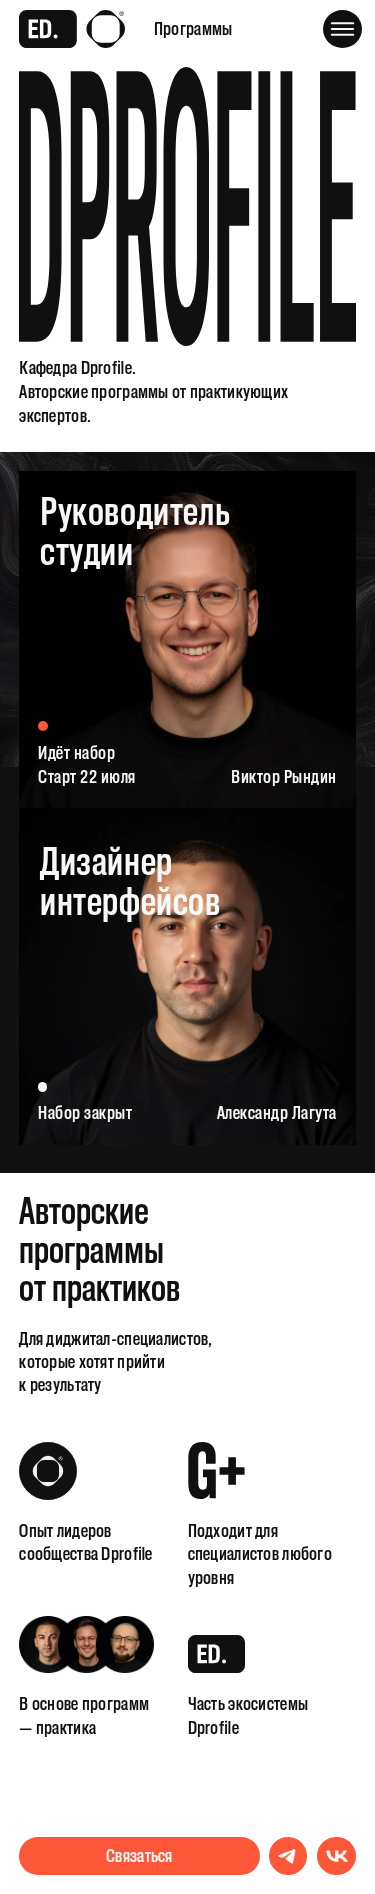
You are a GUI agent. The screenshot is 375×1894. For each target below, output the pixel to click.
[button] (342, 29)
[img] (187, 976)
